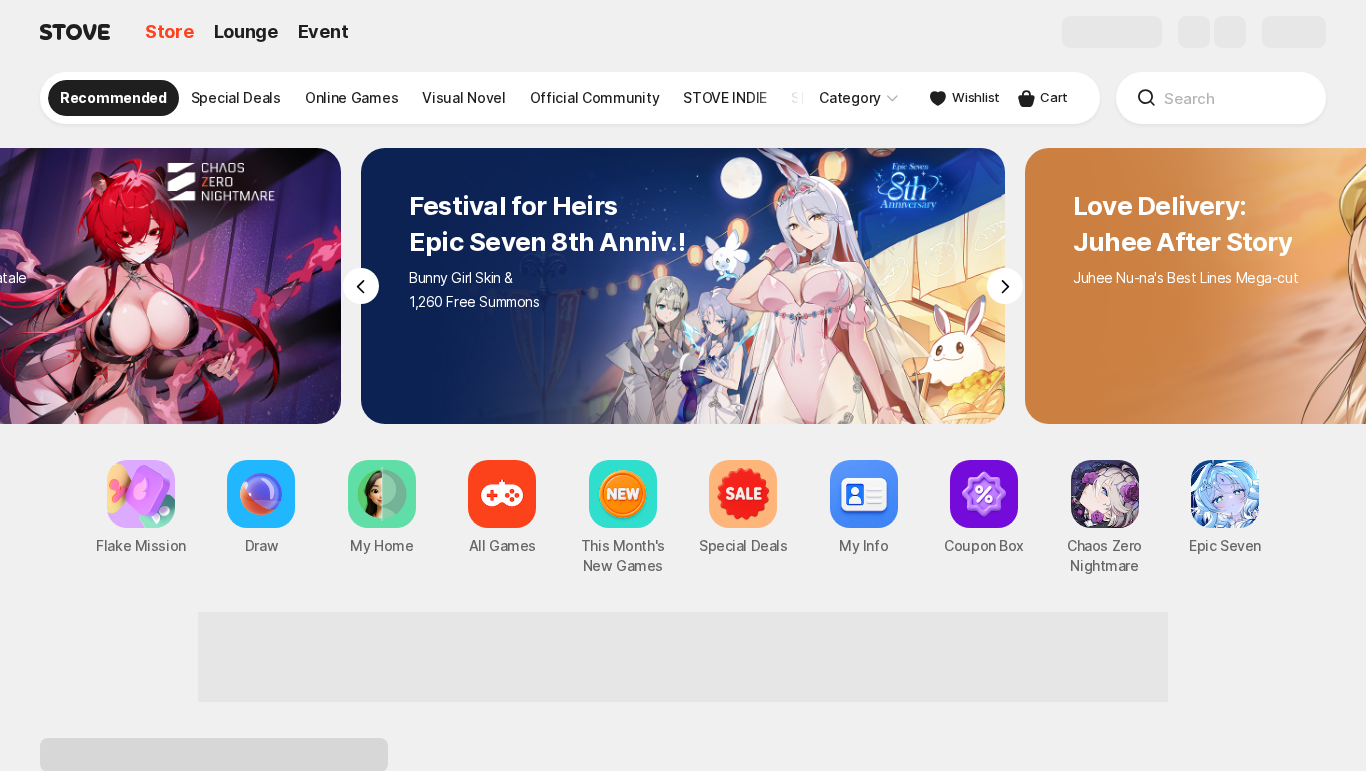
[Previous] (361, 286)
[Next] (1005, 286)
